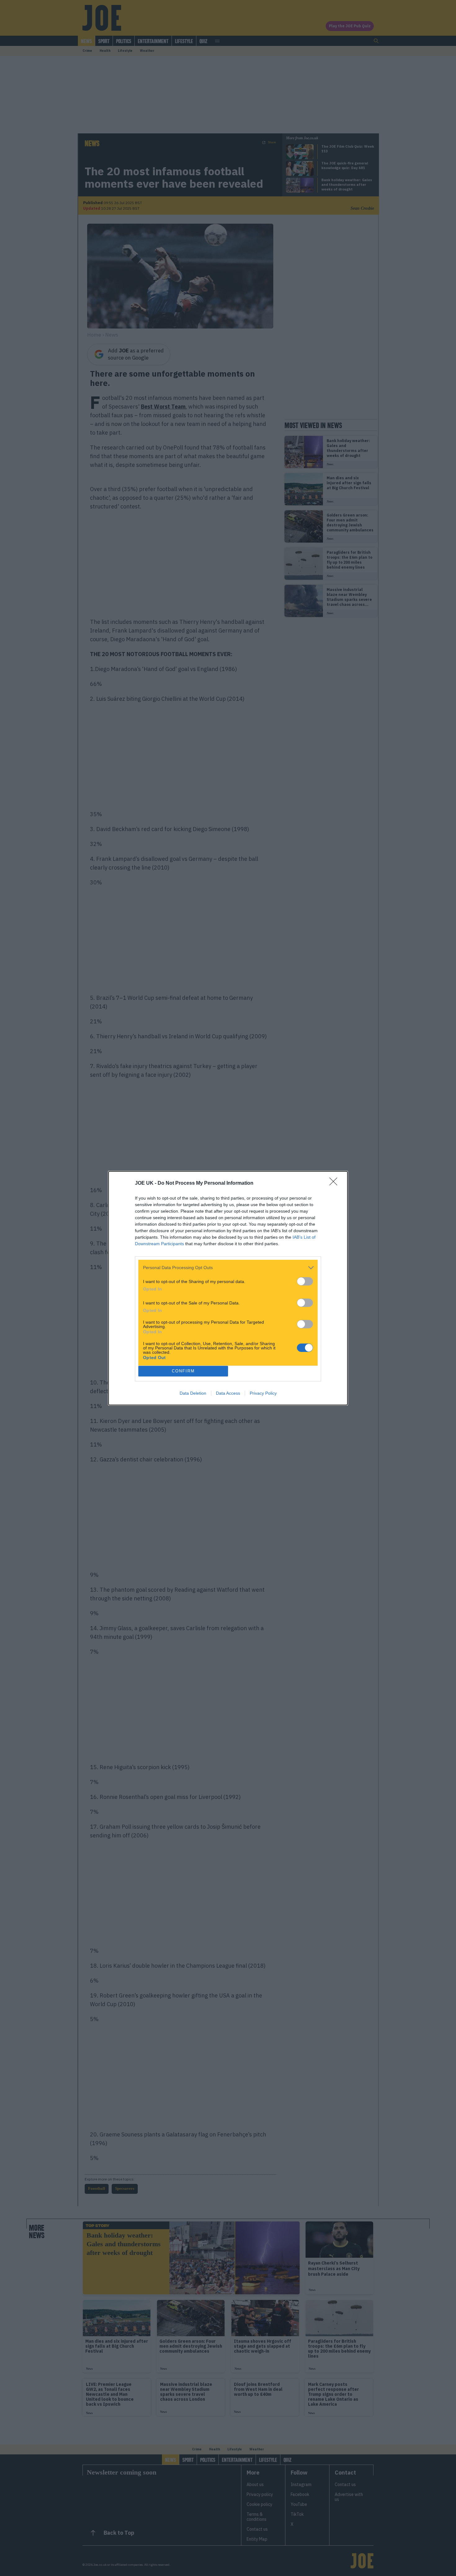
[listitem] (228, 1268)
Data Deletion (193, 1393)
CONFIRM (183, 1371)
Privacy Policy (263, 1393)
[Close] (335, 1183)
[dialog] (228, 1288)
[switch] (305, 1281)
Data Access (228, 1393)
